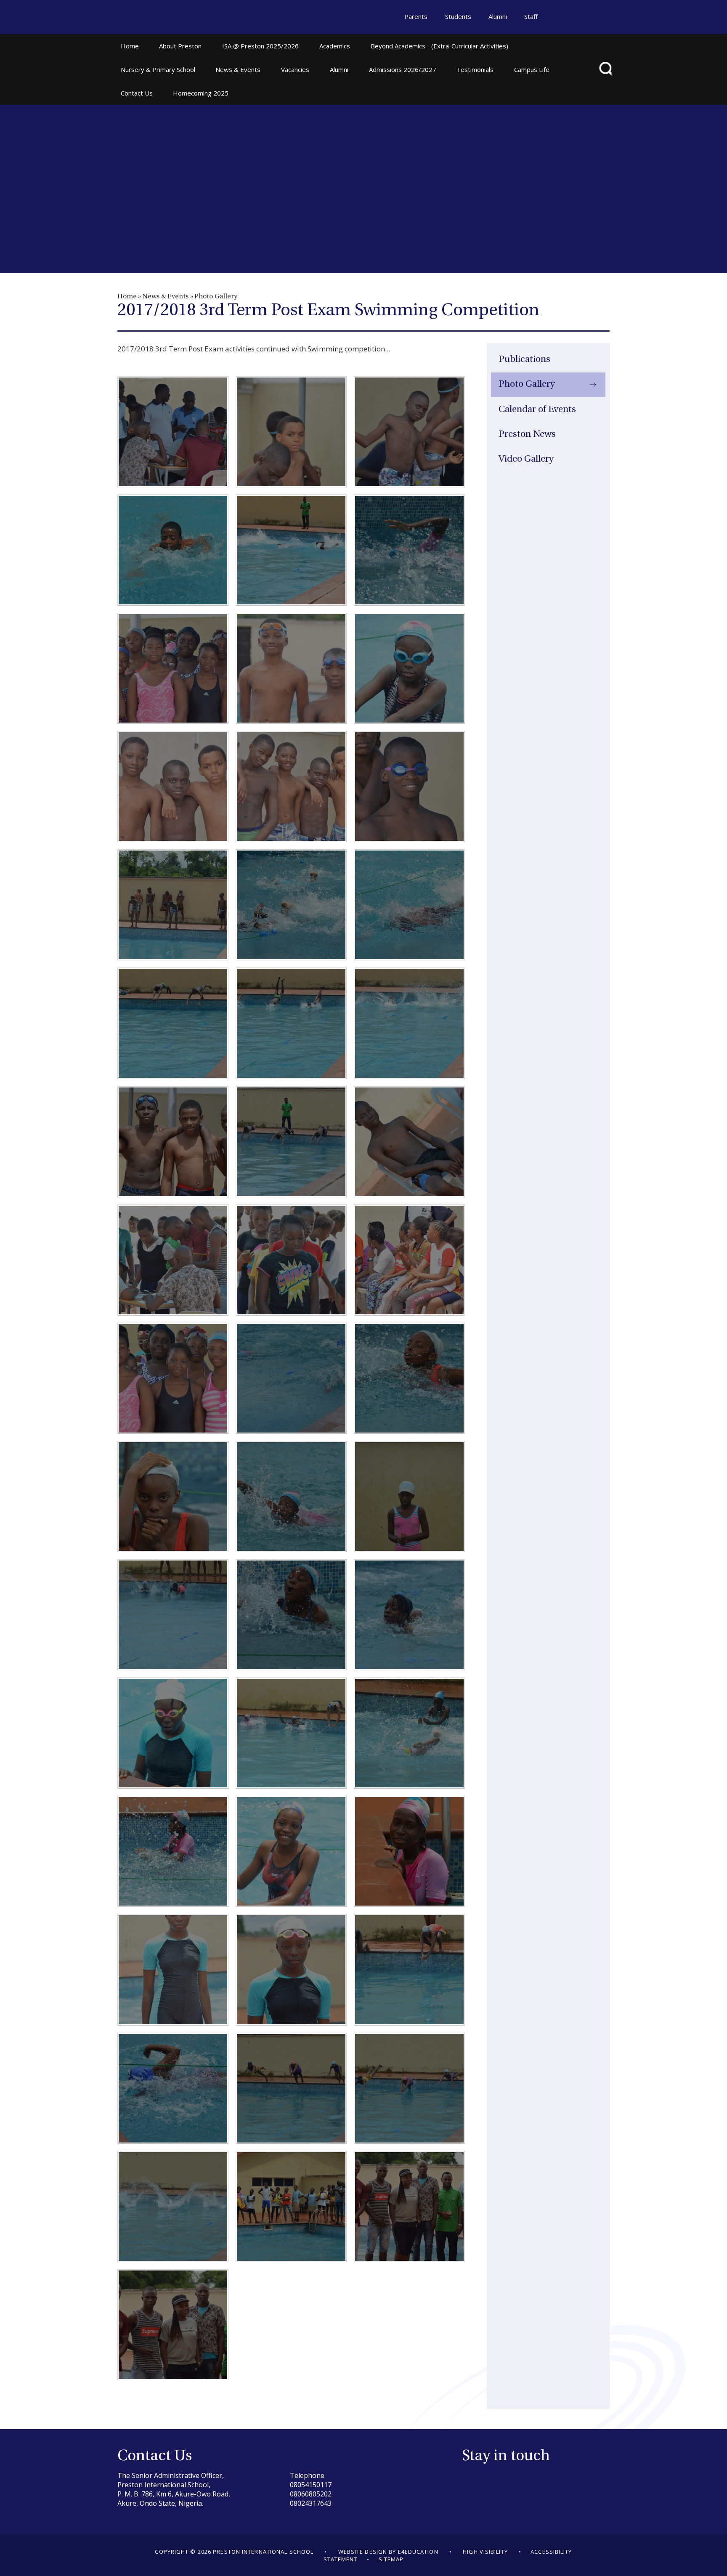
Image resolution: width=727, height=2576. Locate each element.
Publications (524, 360)
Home (127, 297)
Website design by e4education (388, 2552)
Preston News (527, 435)
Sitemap (391, 2559)
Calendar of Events (537, 410)
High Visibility (485, 2552)
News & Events (165, 297)
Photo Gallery (216, 297)
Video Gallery (526, 459)
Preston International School (157, 18)
